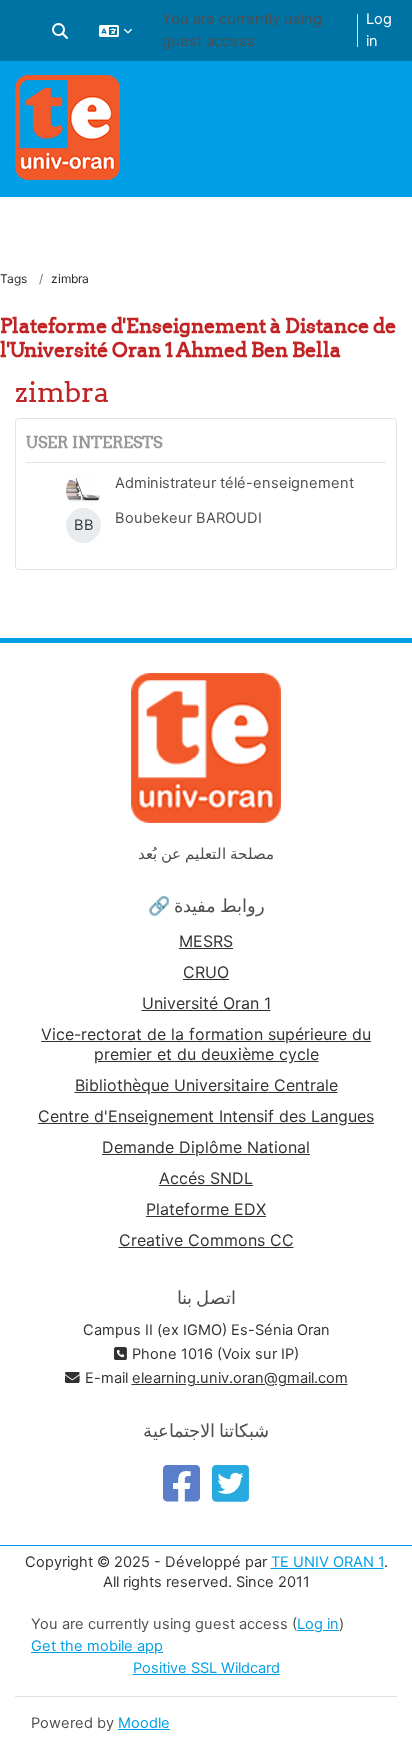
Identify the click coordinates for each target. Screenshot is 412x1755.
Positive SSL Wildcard (206, 1668)
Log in (379, 30)
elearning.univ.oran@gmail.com (240, 1378)
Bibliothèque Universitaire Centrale (206, 1085)
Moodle (144, 1723)
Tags (13, 278)
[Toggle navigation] (384, 100)
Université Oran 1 (206, 1003)
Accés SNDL (206, 1178)
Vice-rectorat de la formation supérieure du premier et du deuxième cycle (206, 1044)
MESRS (206, 941)
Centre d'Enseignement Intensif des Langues (206, 1116)
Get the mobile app (97, 1646)
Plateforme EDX (206, 1209)
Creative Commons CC (206, 1240)
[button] (60, 31)
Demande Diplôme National (206, 1147)
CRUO (206, 972)
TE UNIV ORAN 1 (327, 1562)
